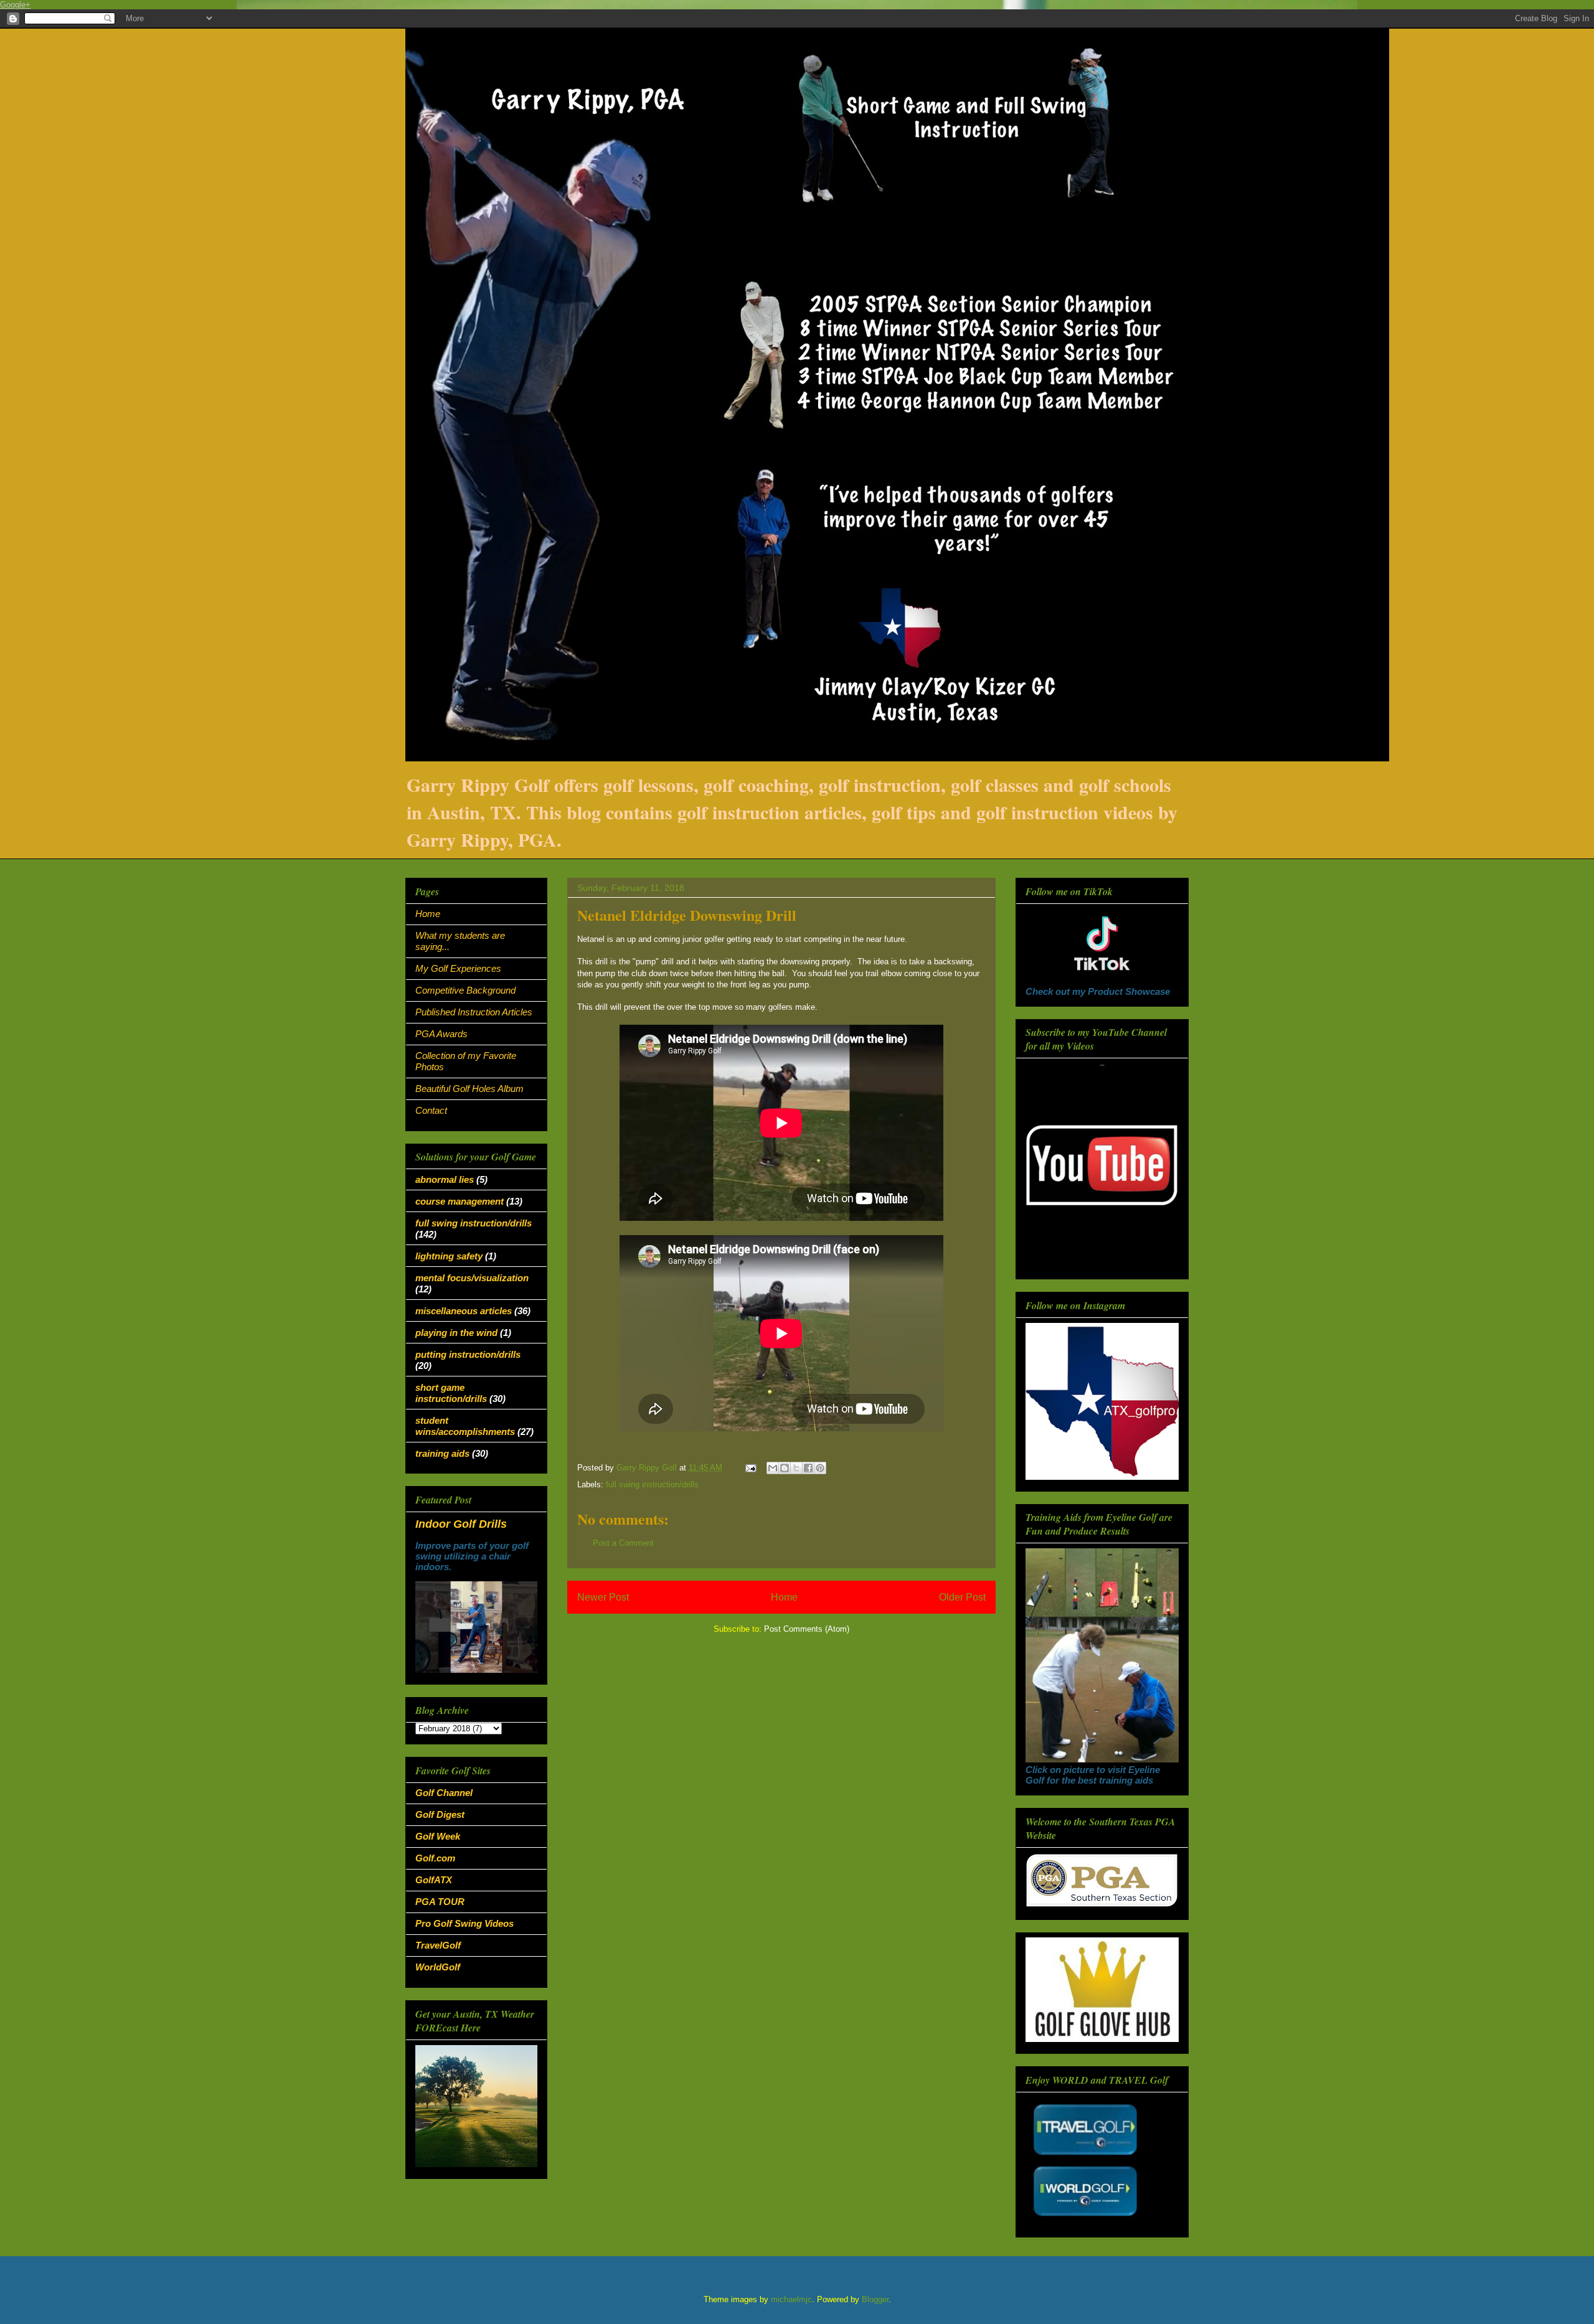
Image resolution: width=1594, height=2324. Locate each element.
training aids (442, 1453)
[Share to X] (796, 1468)
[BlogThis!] (785, 1468)
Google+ (15, 5)
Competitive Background (465, 990)
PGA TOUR (440, 1902)
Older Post (962, 1597)
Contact (431, 1110)
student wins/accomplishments (465, 1426)
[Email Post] (750, 1468)
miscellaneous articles (464, 1311)
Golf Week (438, 1836)
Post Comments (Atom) (807, 1629)
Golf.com (435, 1858)
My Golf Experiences (458, 968)
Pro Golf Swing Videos (465, 1923)
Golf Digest (440, 1814)
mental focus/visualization (472, 1278)
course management (460, 1201)
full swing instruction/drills (652, 1484)
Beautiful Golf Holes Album (469, 1089)
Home (784, 1597)
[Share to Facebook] (808, 1468)
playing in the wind (456, 1333)
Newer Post (603, 1597)
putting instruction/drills (468, 1354)
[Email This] (773, 1468)
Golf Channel (444, 1793)
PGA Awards (441, 1034)
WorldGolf (438, 1967)
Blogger (875, 2299)
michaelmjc (791, 2299)
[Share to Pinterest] (820, 1468)
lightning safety (449, 1256)
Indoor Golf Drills (461, 1524)
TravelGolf (438, 1945)
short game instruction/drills (451, 1393)
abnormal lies (445, 1179)
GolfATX (434, 1880)
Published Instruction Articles (474, 1012)
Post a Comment (623, 1543)
